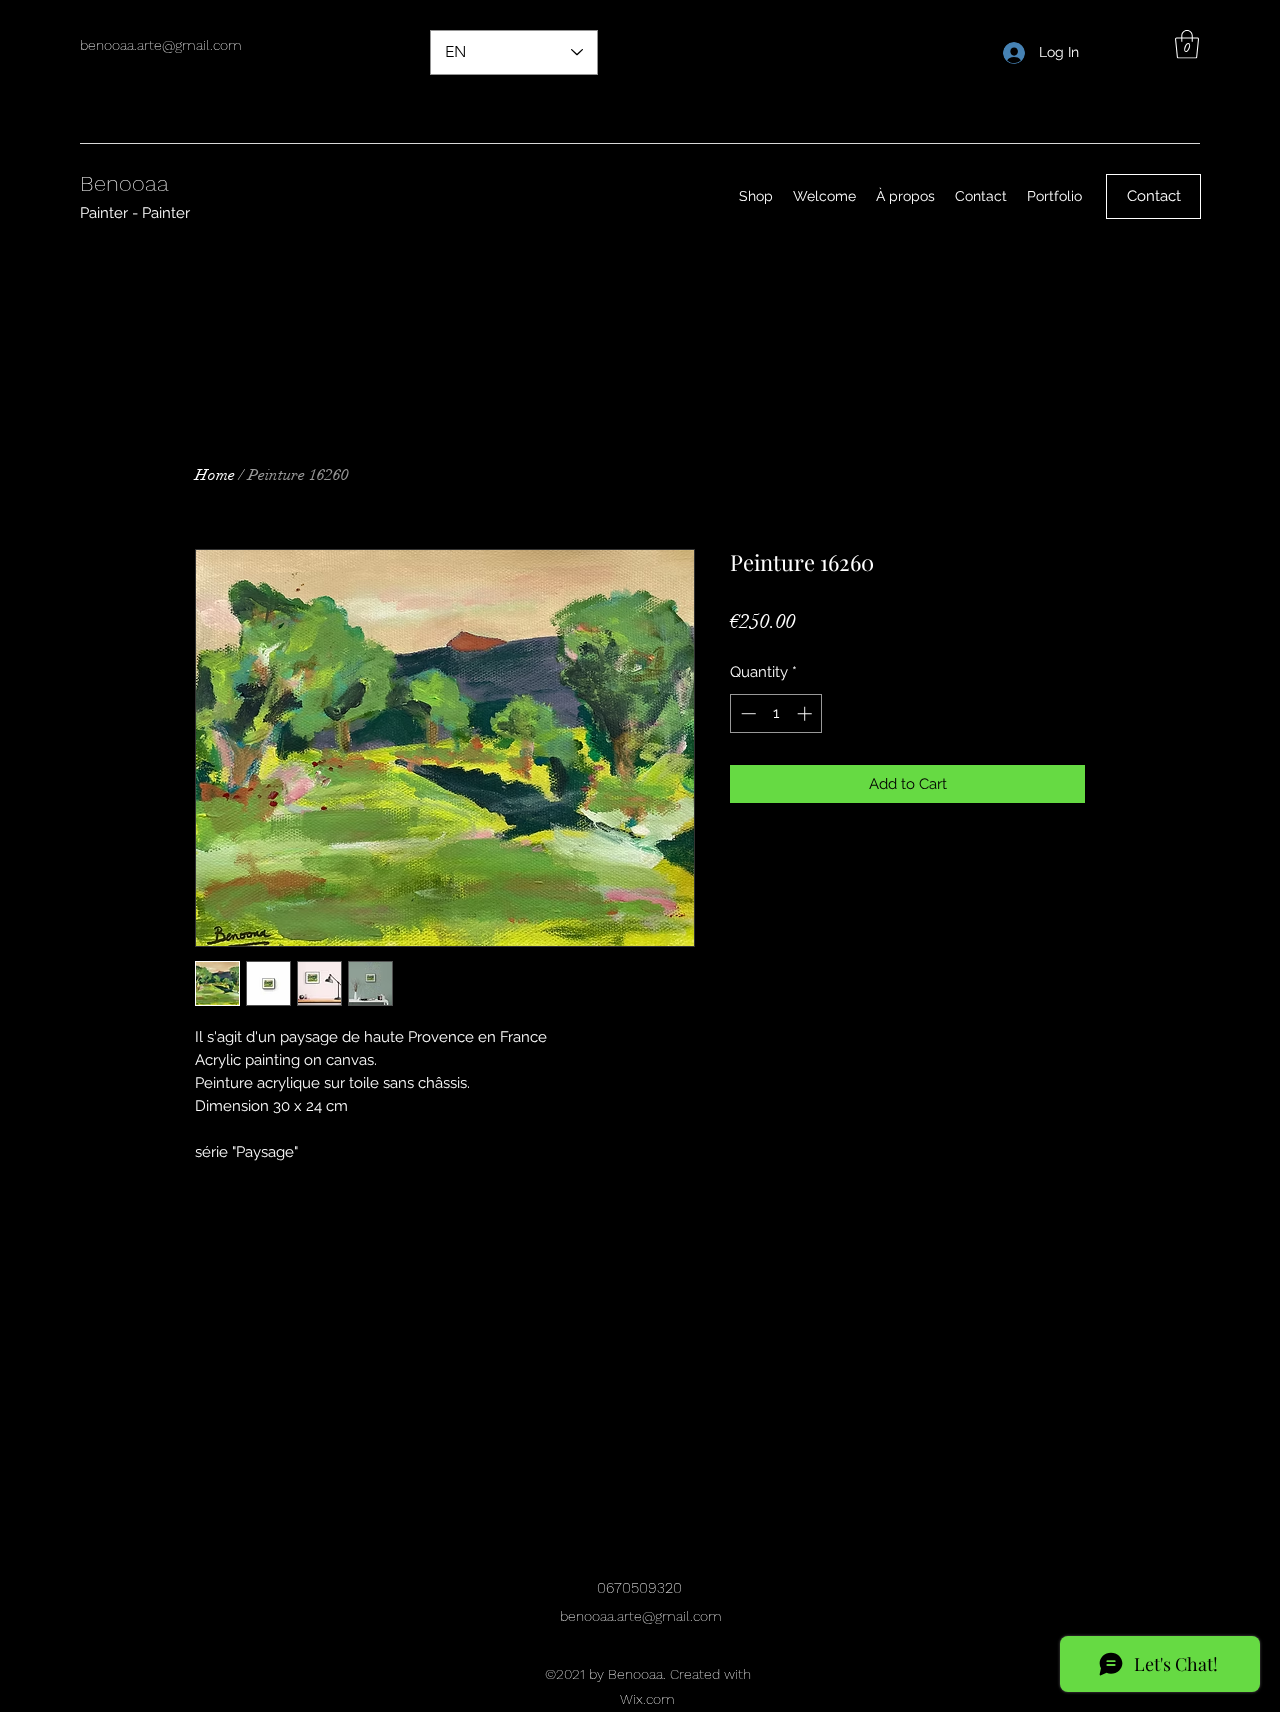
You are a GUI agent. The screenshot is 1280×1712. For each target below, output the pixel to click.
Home (215, 475)
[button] (1187, 44)
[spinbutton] (776, 713)
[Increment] (806, 713)
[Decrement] (746, 713)
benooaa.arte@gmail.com (161, 45)
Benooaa (124, 183)
